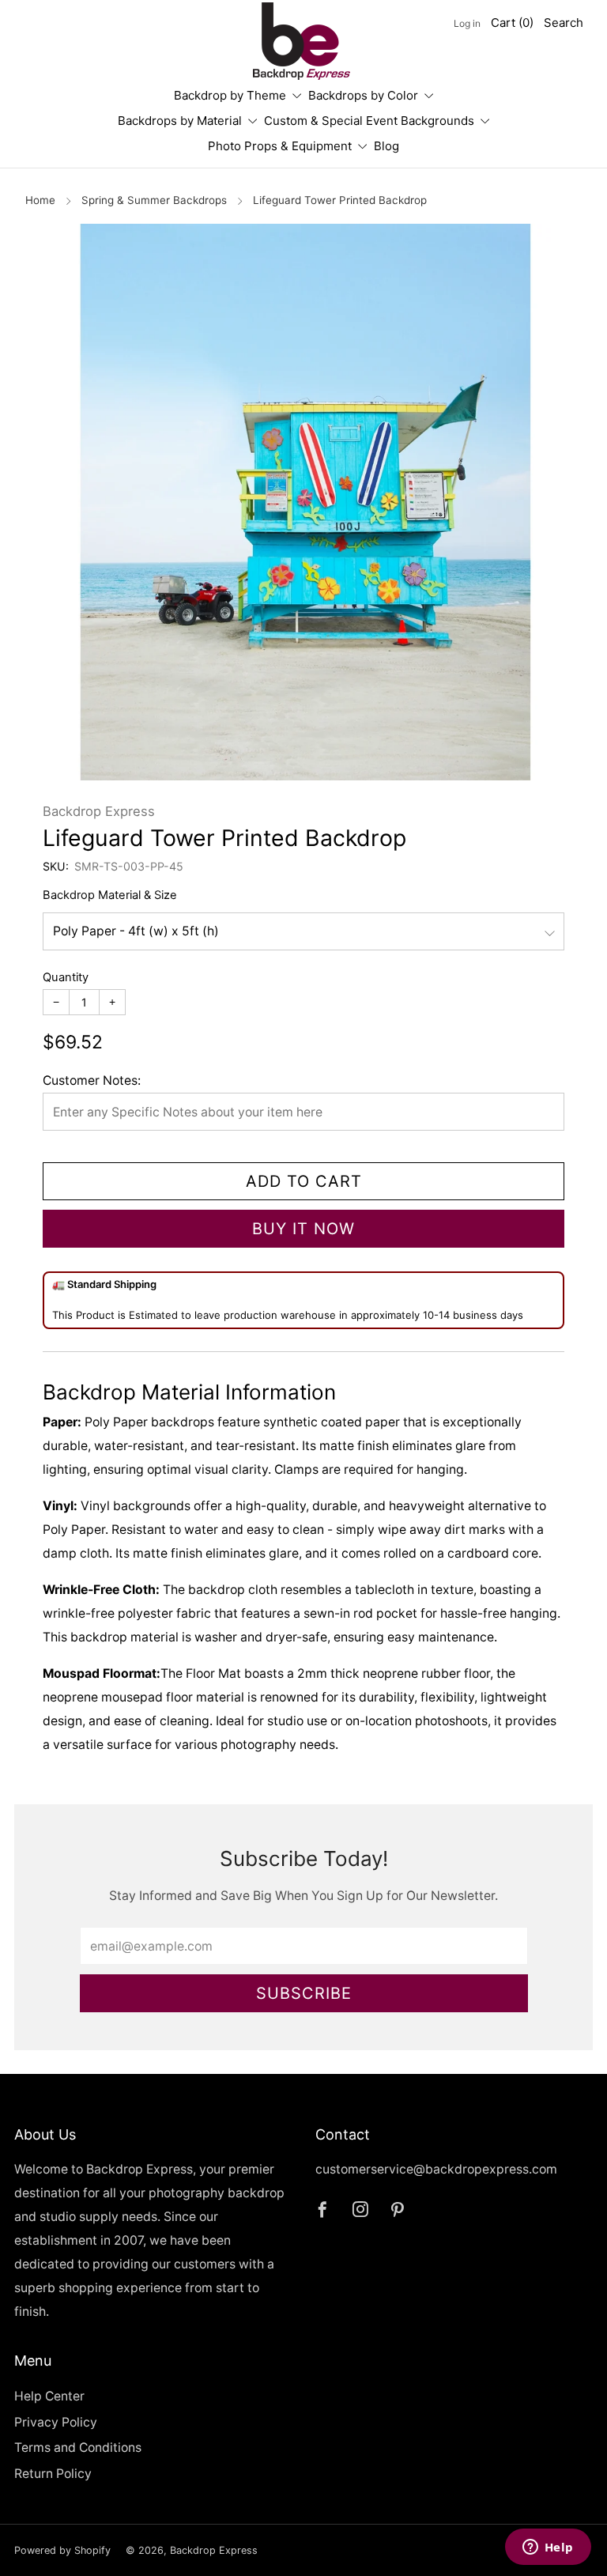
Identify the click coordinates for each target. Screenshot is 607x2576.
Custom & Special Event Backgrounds (369, 121)
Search (564, 23)
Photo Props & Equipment (280, 146)
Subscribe (304, 1993)
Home (40, 200)
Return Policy (53, 2474)
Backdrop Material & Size (110, 895)
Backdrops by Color (363, 95)
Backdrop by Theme (230, 95)
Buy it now (303, 1229)
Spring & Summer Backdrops (154, 200)
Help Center (49, 2396)
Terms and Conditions (78, 2448)
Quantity (66, 977)
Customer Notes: (92, 1080)
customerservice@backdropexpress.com (436, 2169)
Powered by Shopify (62, 2550)
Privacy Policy (56, 2422)
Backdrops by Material (180, 121)
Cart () (512, 23)
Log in (467, 23)
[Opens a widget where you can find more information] (548, 2548)
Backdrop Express (99, 811)
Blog (386, 146)
